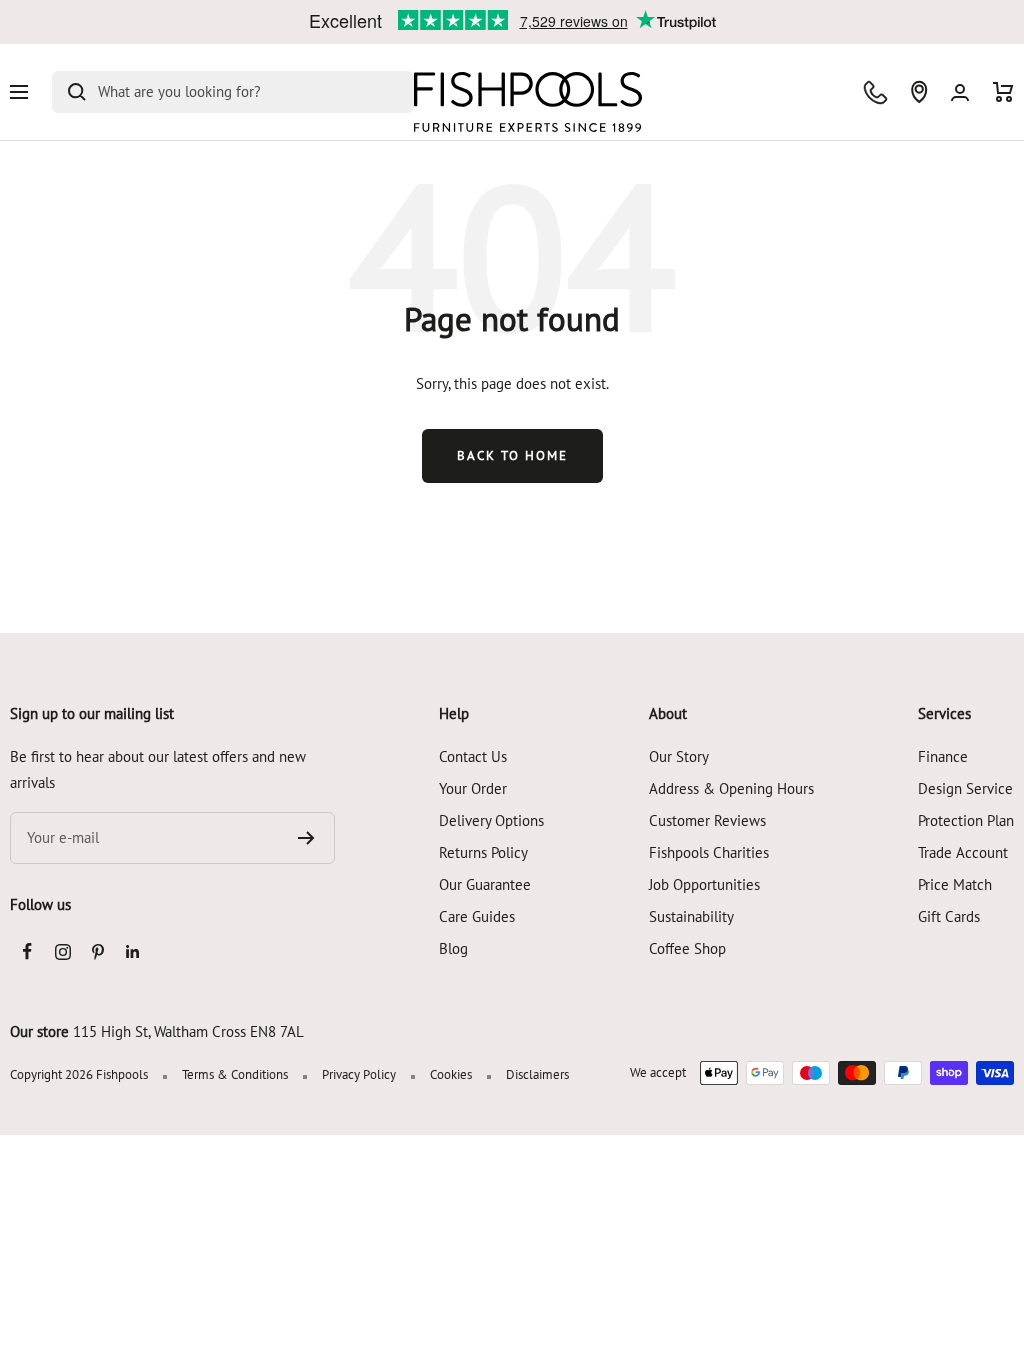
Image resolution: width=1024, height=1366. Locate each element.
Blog (453, 948)
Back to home (512, 455)
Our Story (679, 756)
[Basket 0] (1003, 92)
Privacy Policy (359, 1074)
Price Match (955, 884)
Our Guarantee (485, 884)
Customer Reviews (707, 820)
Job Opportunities (704, 884)
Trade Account (963, 852)
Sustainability (691, 916)
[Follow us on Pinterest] (97, 951)
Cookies (451, 1074)
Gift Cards (949, 916)
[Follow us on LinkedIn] (132, 951)
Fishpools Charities (709, 852)
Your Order (473, 788)
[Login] (960, 92)
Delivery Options (491, 820)
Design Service (965, 788)
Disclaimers (537, 1074)
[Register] (306, 838)
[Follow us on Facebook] (27, 951)
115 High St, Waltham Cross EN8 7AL (188, 1031)
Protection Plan (966, 820)
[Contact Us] (875, 92)
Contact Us (473, 756)
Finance (943, 756)
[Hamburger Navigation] (19, 92)
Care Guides (477, 916)
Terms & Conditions (235, 1074)
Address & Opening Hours (731, 788)
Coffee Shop (687, 948)
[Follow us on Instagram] (62, 951)
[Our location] (919, 92)
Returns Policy (483, 852)
